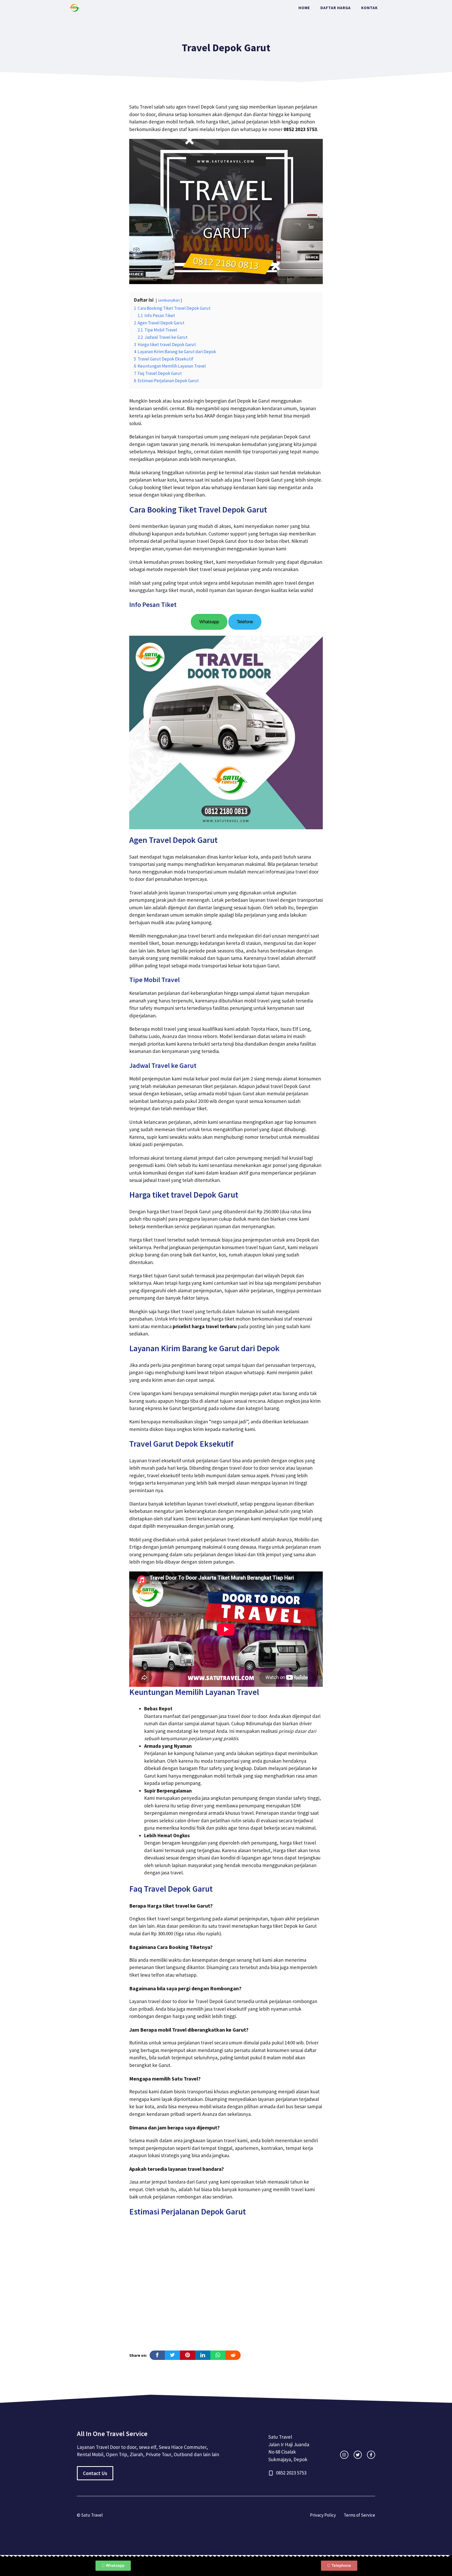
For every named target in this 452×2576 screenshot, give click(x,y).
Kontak (369, 8)
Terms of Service (359, 2515)
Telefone (245, 622)
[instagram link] (344, 2455)
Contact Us (95, 2473)
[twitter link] (358, 2455)
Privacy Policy (323, 2515)
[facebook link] (371, 2455)
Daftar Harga (336, 8)
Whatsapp (209, 622)
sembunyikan (169, 300)
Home (304, 8)
